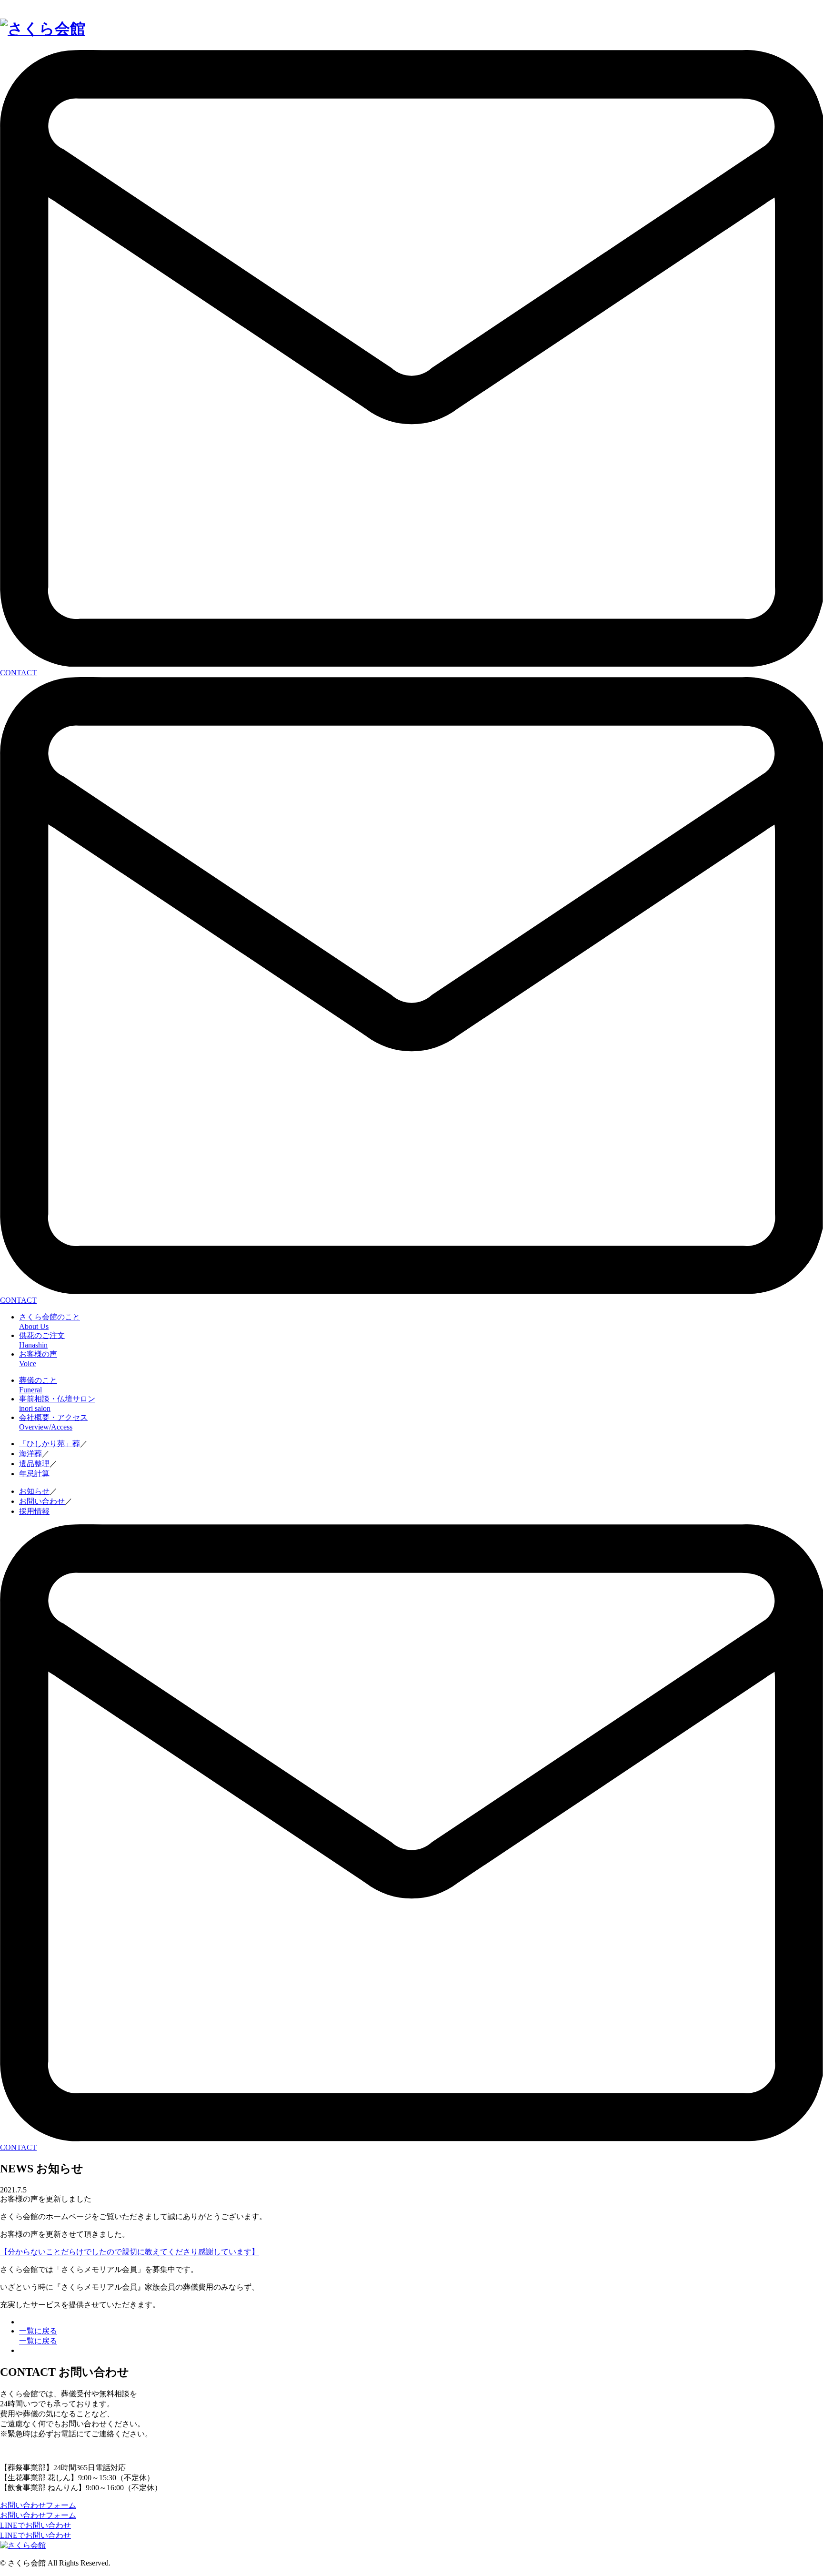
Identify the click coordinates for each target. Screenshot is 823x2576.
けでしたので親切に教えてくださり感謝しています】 (168, 2252)
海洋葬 (30, 1454)
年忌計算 (34, 1474)
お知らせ (34, 1491)
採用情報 (34, 1511)
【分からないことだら (38, 2252)
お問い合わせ (42, 1501)
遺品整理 (34, 1464)
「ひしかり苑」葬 (50, 1444)
